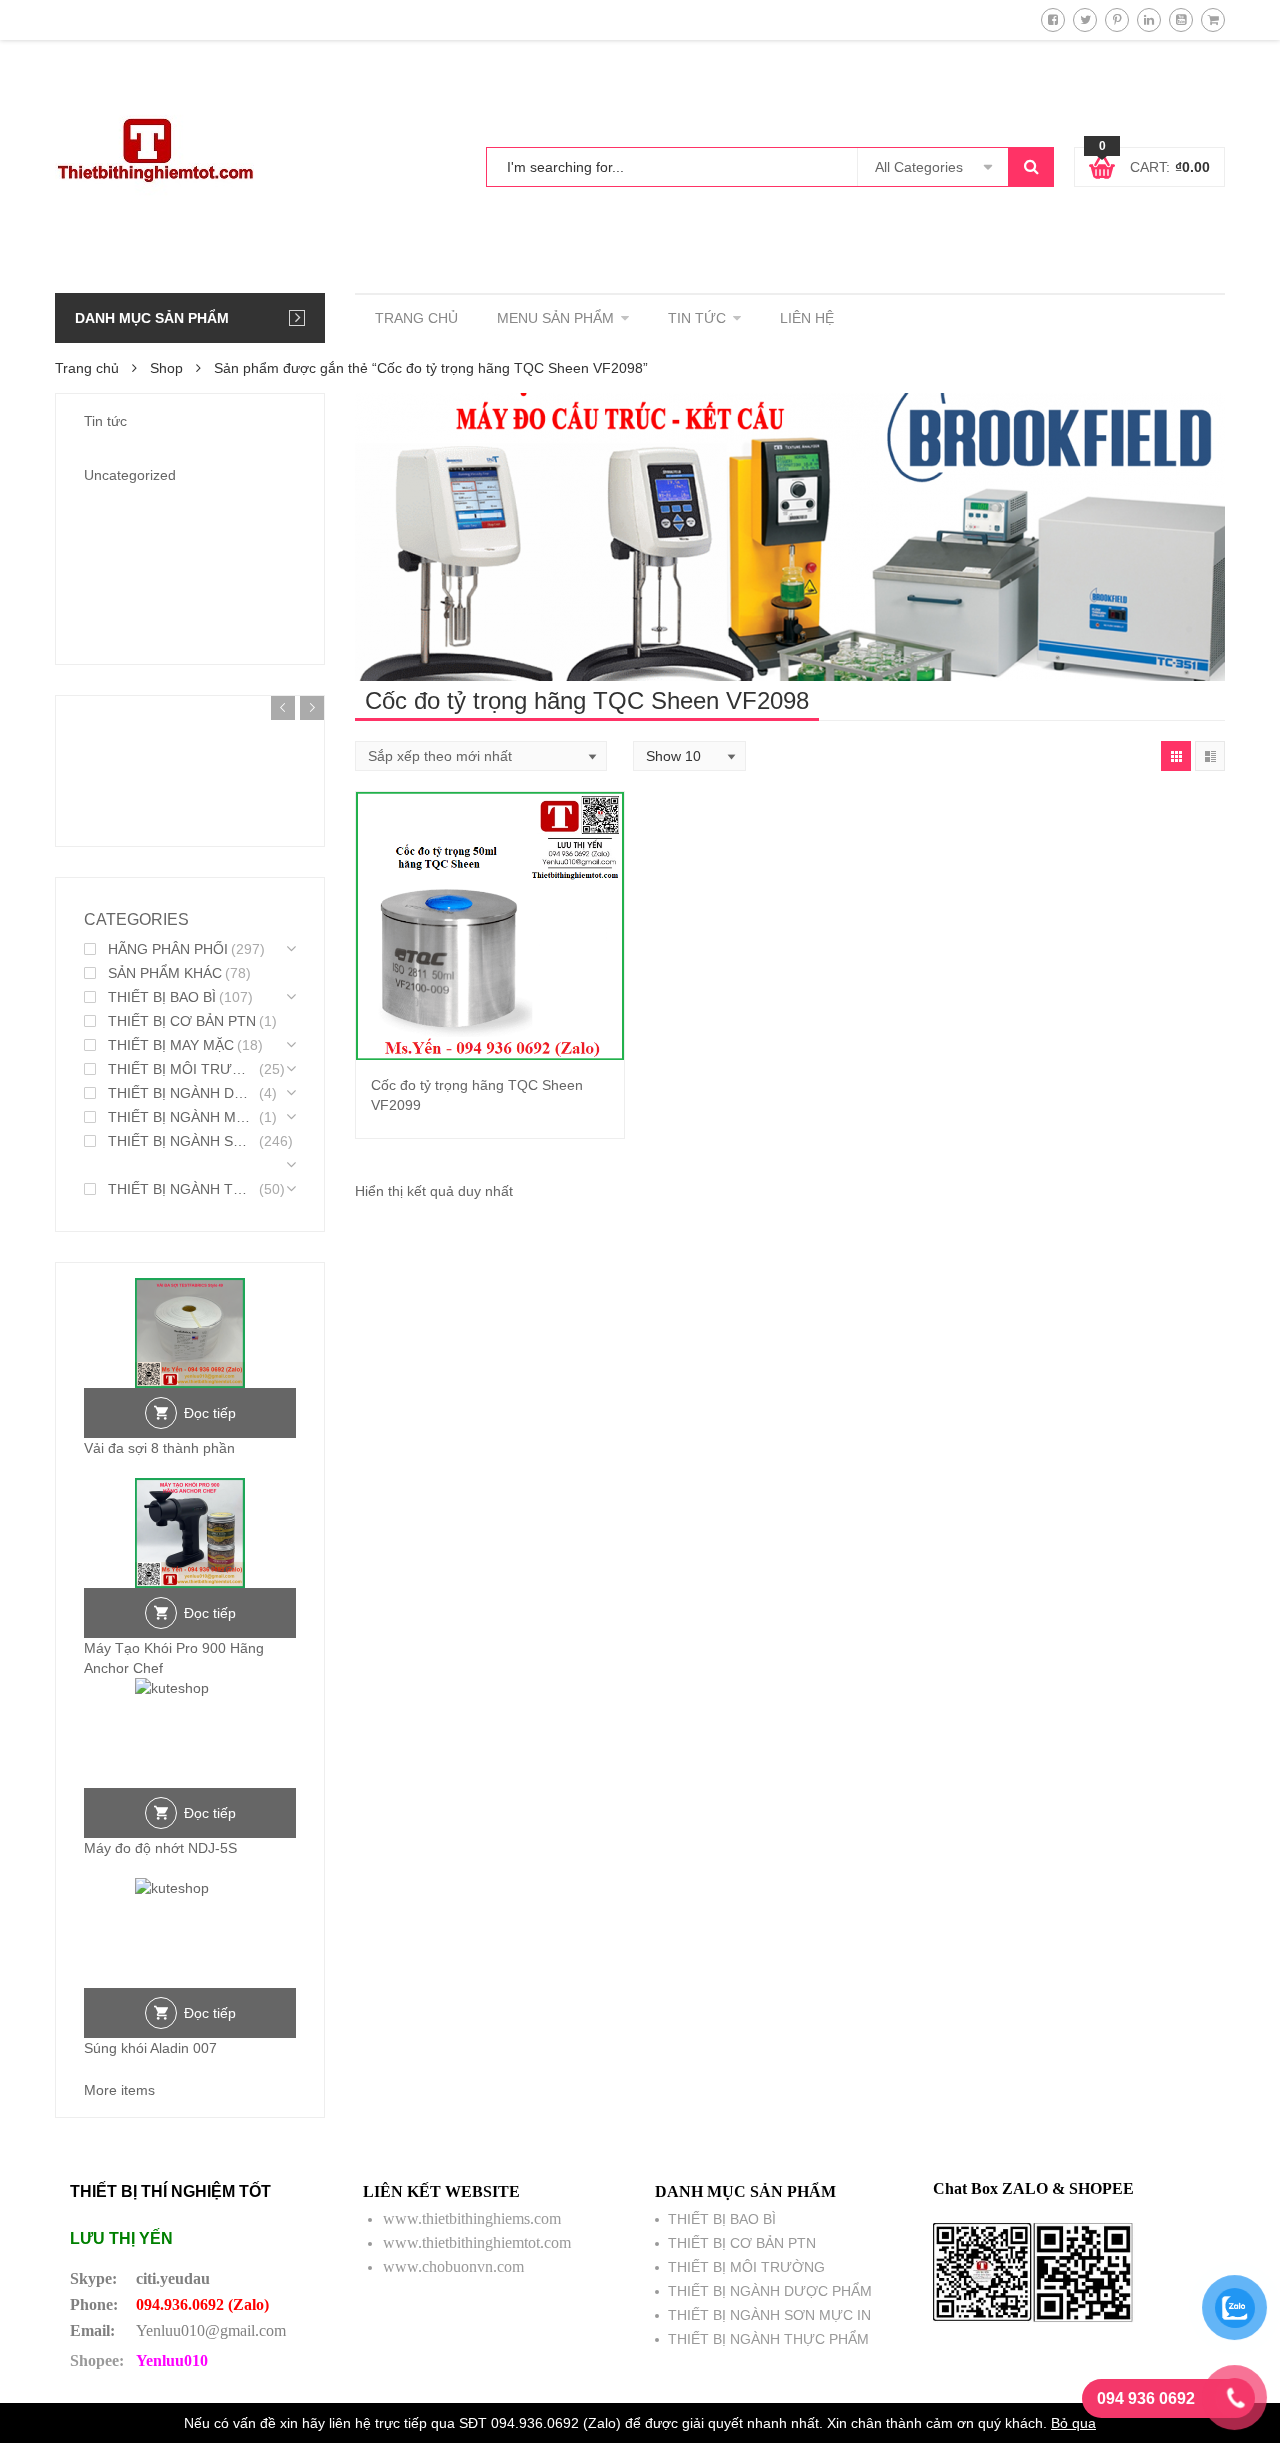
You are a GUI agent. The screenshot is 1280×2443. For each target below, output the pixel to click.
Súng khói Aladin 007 (150, 2048)
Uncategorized (130, 475)
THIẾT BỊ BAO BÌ (162, 997)
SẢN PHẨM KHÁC (165, 973)
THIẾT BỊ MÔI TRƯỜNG (182, 1069)
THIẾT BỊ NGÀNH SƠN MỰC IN (182, 1141)
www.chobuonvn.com (453, 2266)
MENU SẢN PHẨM (555, 318)
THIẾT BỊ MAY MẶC (171, 1045)
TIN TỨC (697, 318)
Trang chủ (87, 368)
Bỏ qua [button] (1073, 2423)
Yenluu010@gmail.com (211, 2330)
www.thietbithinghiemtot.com (477, 2242)
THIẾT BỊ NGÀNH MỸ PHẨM (182, 1117)
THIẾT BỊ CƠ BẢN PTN (182, 1021)
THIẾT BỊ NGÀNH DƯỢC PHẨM (182, 1093)
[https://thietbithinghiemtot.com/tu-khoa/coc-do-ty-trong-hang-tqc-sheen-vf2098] (1176, 756)
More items (119, 2090)
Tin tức (105, 421)
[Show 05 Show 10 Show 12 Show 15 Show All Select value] (689, 756)
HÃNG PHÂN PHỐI (168, 949)
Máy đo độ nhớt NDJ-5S (160, 1848)
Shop (166, 368)
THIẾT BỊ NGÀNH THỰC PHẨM (182, 1189)
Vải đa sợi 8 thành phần (159, 1448)
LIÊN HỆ (807, 318)
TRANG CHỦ (416, 318)
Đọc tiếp (210, 1413)
